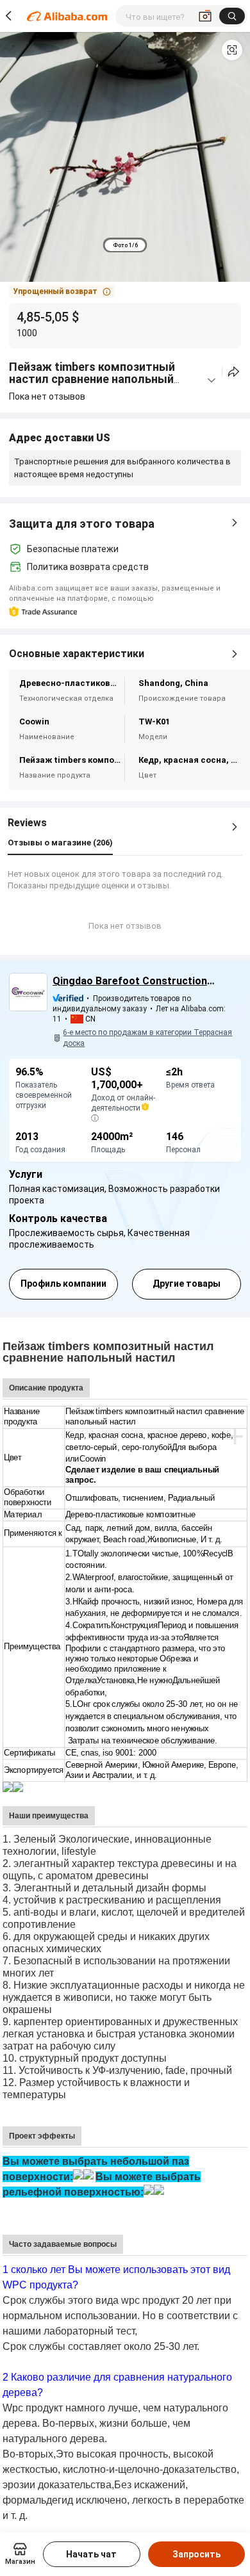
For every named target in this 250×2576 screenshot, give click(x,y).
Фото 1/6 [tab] (125, 245)
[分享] (234, 372)
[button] (232, 50)
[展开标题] (212, 380)
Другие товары (187, 1284)
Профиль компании (63, 1284)
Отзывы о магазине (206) (60, 843)
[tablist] (125, 245)
